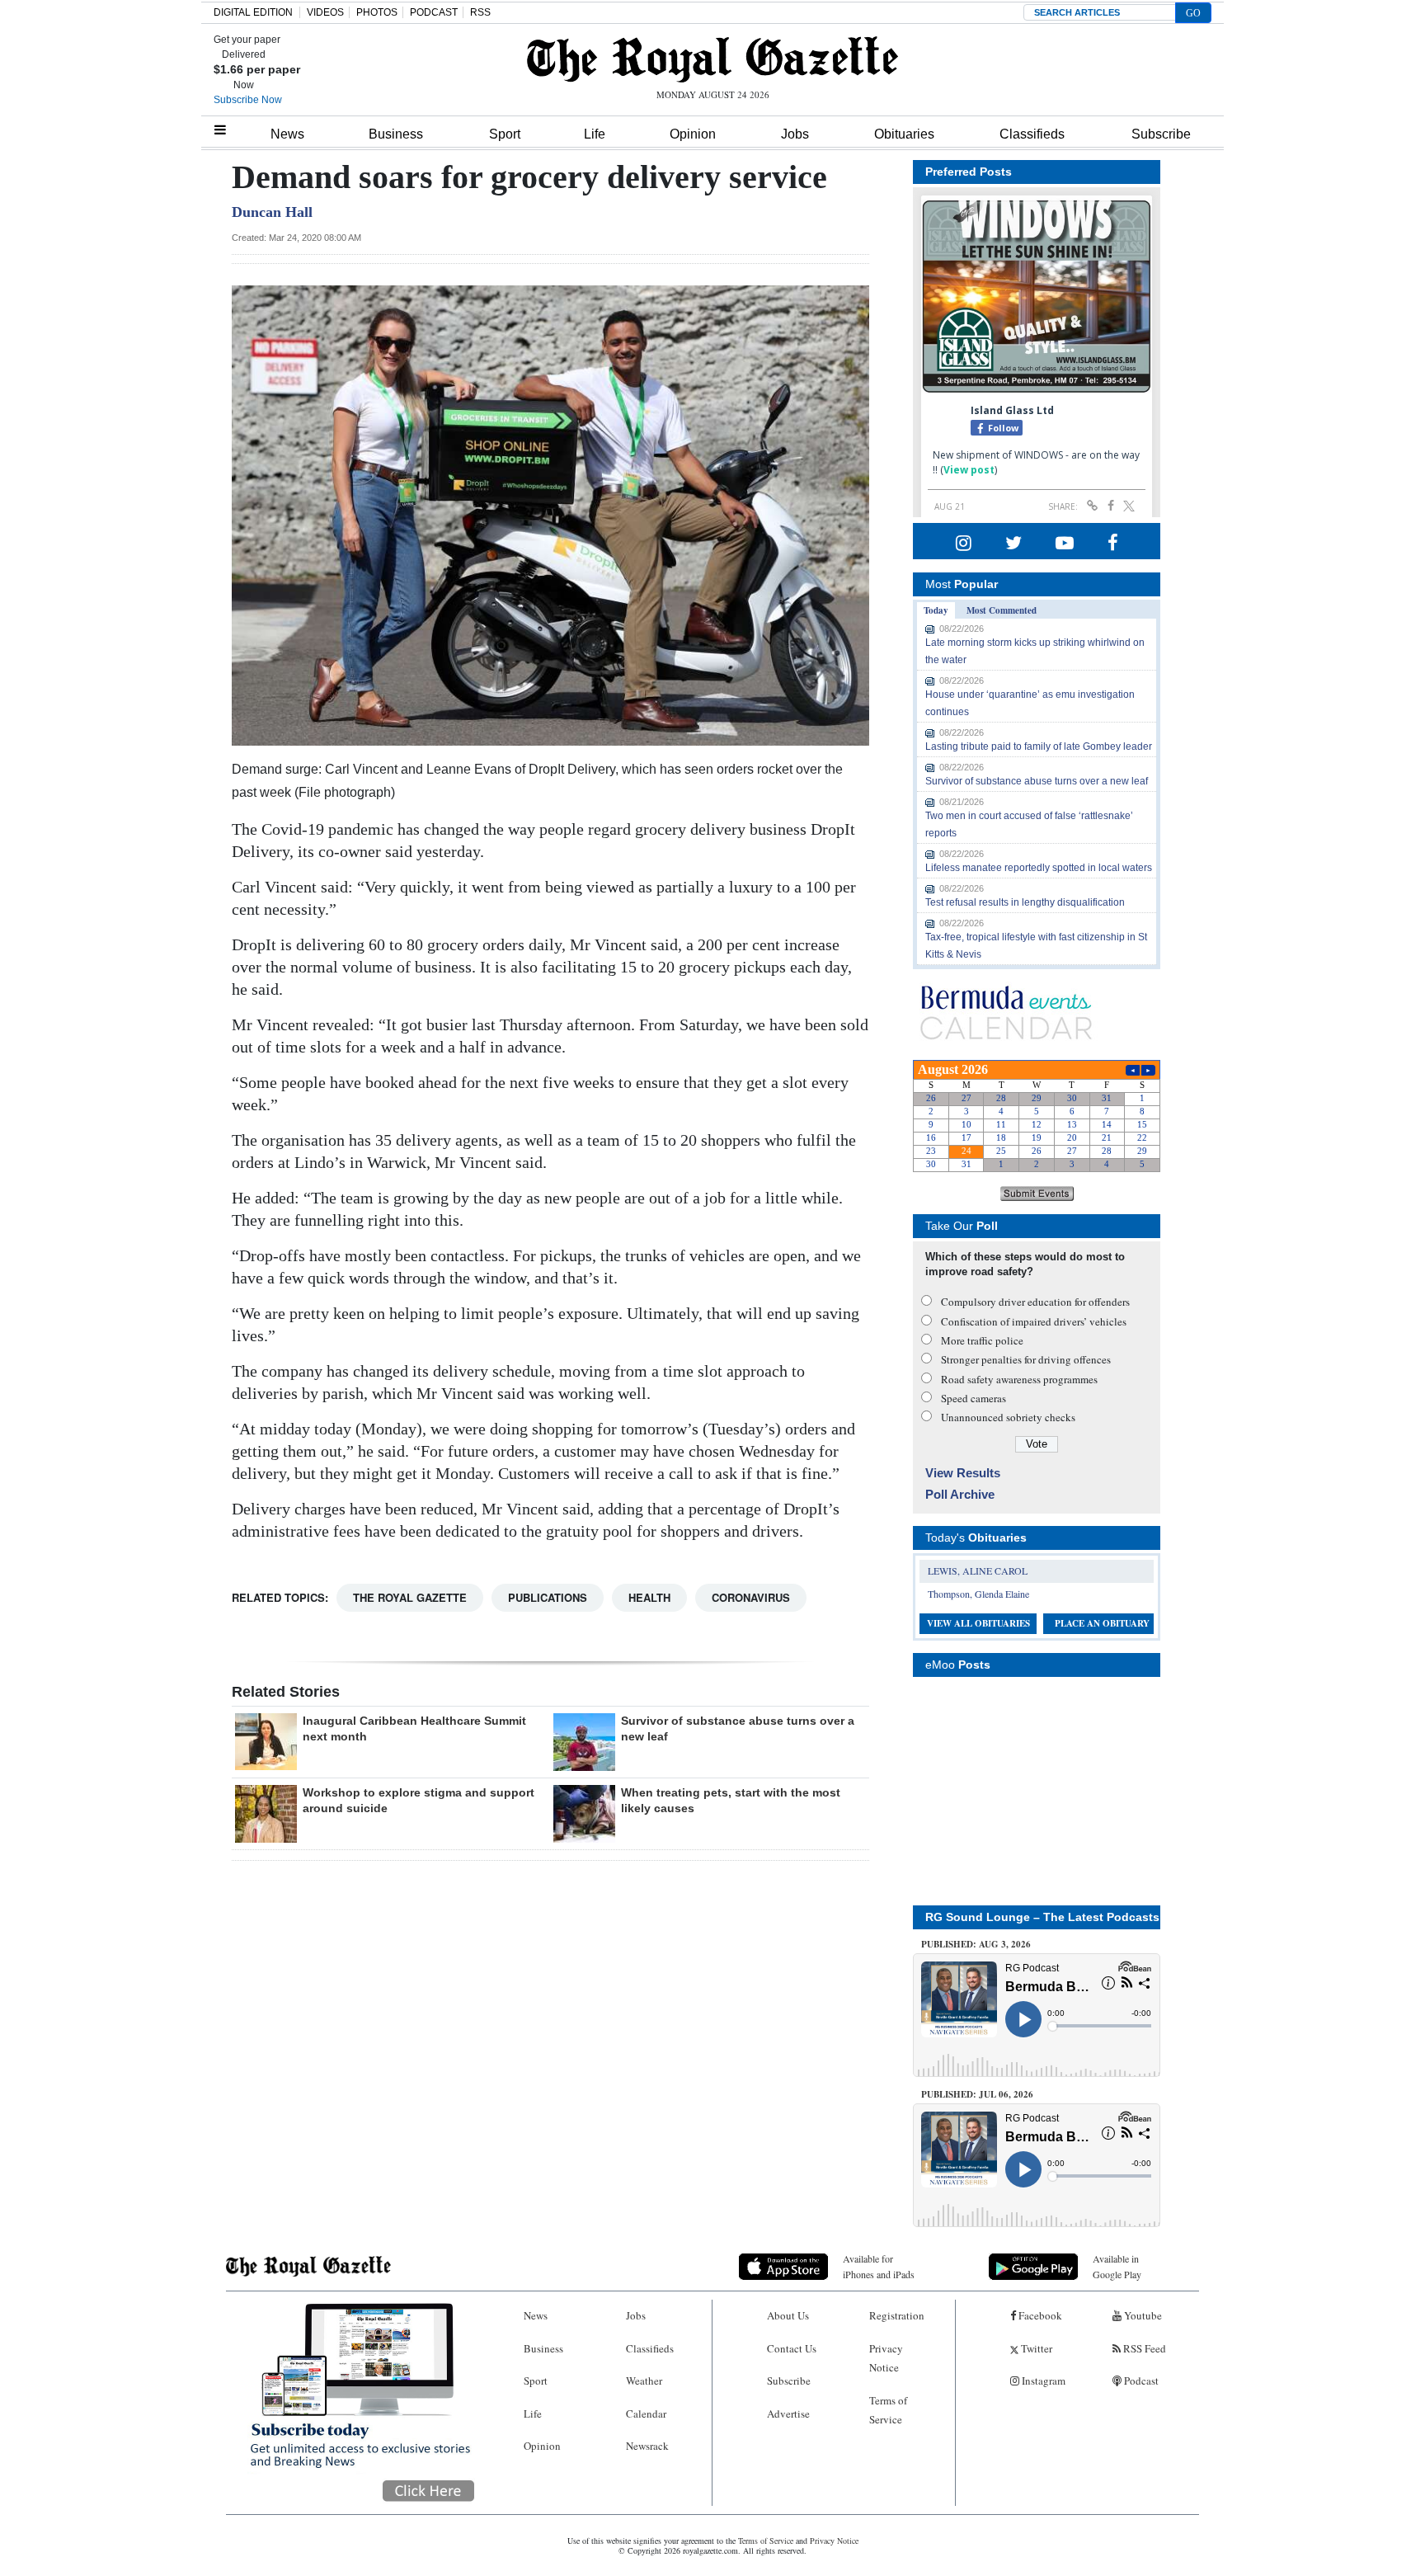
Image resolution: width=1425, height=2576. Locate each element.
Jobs (795, 134)
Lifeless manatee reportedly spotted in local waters (1039, 868)
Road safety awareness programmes (1019, 1379)
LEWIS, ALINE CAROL (978, 1571)
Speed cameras (974, 1398)
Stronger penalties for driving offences (1026, 1359)
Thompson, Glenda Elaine (978, 1594)
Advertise (788, 2414)
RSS (480, 12)
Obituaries (904, 134)
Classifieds (1032, 134)
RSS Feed (1143, 2348)
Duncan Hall (272, 212)
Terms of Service (888, 2410)
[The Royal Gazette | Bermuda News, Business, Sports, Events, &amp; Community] (712, 59)
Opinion (693, 134)
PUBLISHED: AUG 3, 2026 (976, 1944)
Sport (505, 134)
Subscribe (1161, 134)
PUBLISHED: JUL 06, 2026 (977, 2094)
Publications (548, 1597)
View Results (963, 1473)
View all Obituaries (978, 1623)
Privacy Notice (886, 2358)
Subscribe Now (248, 100)
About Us (788, 2315)
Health (649, 1597)
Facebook (1039, 2315)
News (287, 134)
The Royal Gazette (410, 1597)
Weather (644, 2381)
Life (595, 134)
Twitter (1035, 2348)
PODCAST (434, 12)
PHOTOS (377, 12)
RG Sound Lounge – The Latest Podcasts (1042, 1917)
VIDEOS (325, 12)
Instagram (1042, 2381)
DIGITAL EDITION (253, 12)
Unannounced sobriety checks (1008, 1417)
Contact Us (792, 2348)
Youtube (1142, 2315)
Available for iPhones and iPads (879, 2266)
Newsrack (647, 2446)
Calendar (646, 2414)
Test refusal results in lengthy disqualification (1025, 902)
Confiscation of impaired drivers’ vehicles (1034, 1321)
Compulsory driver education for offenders (1035, 1302)
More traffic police (982, 1340)
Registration (897, 2315)
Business (396, 134)
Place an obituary (1102, 1623)
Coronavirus (751, 1597)
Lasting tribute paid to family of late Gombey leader (1039, 746)
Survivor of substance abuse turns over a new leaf (1037, 781)
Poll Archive (960, 1494)
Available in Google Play (1117, 2266)
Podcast (1140, 2381)
